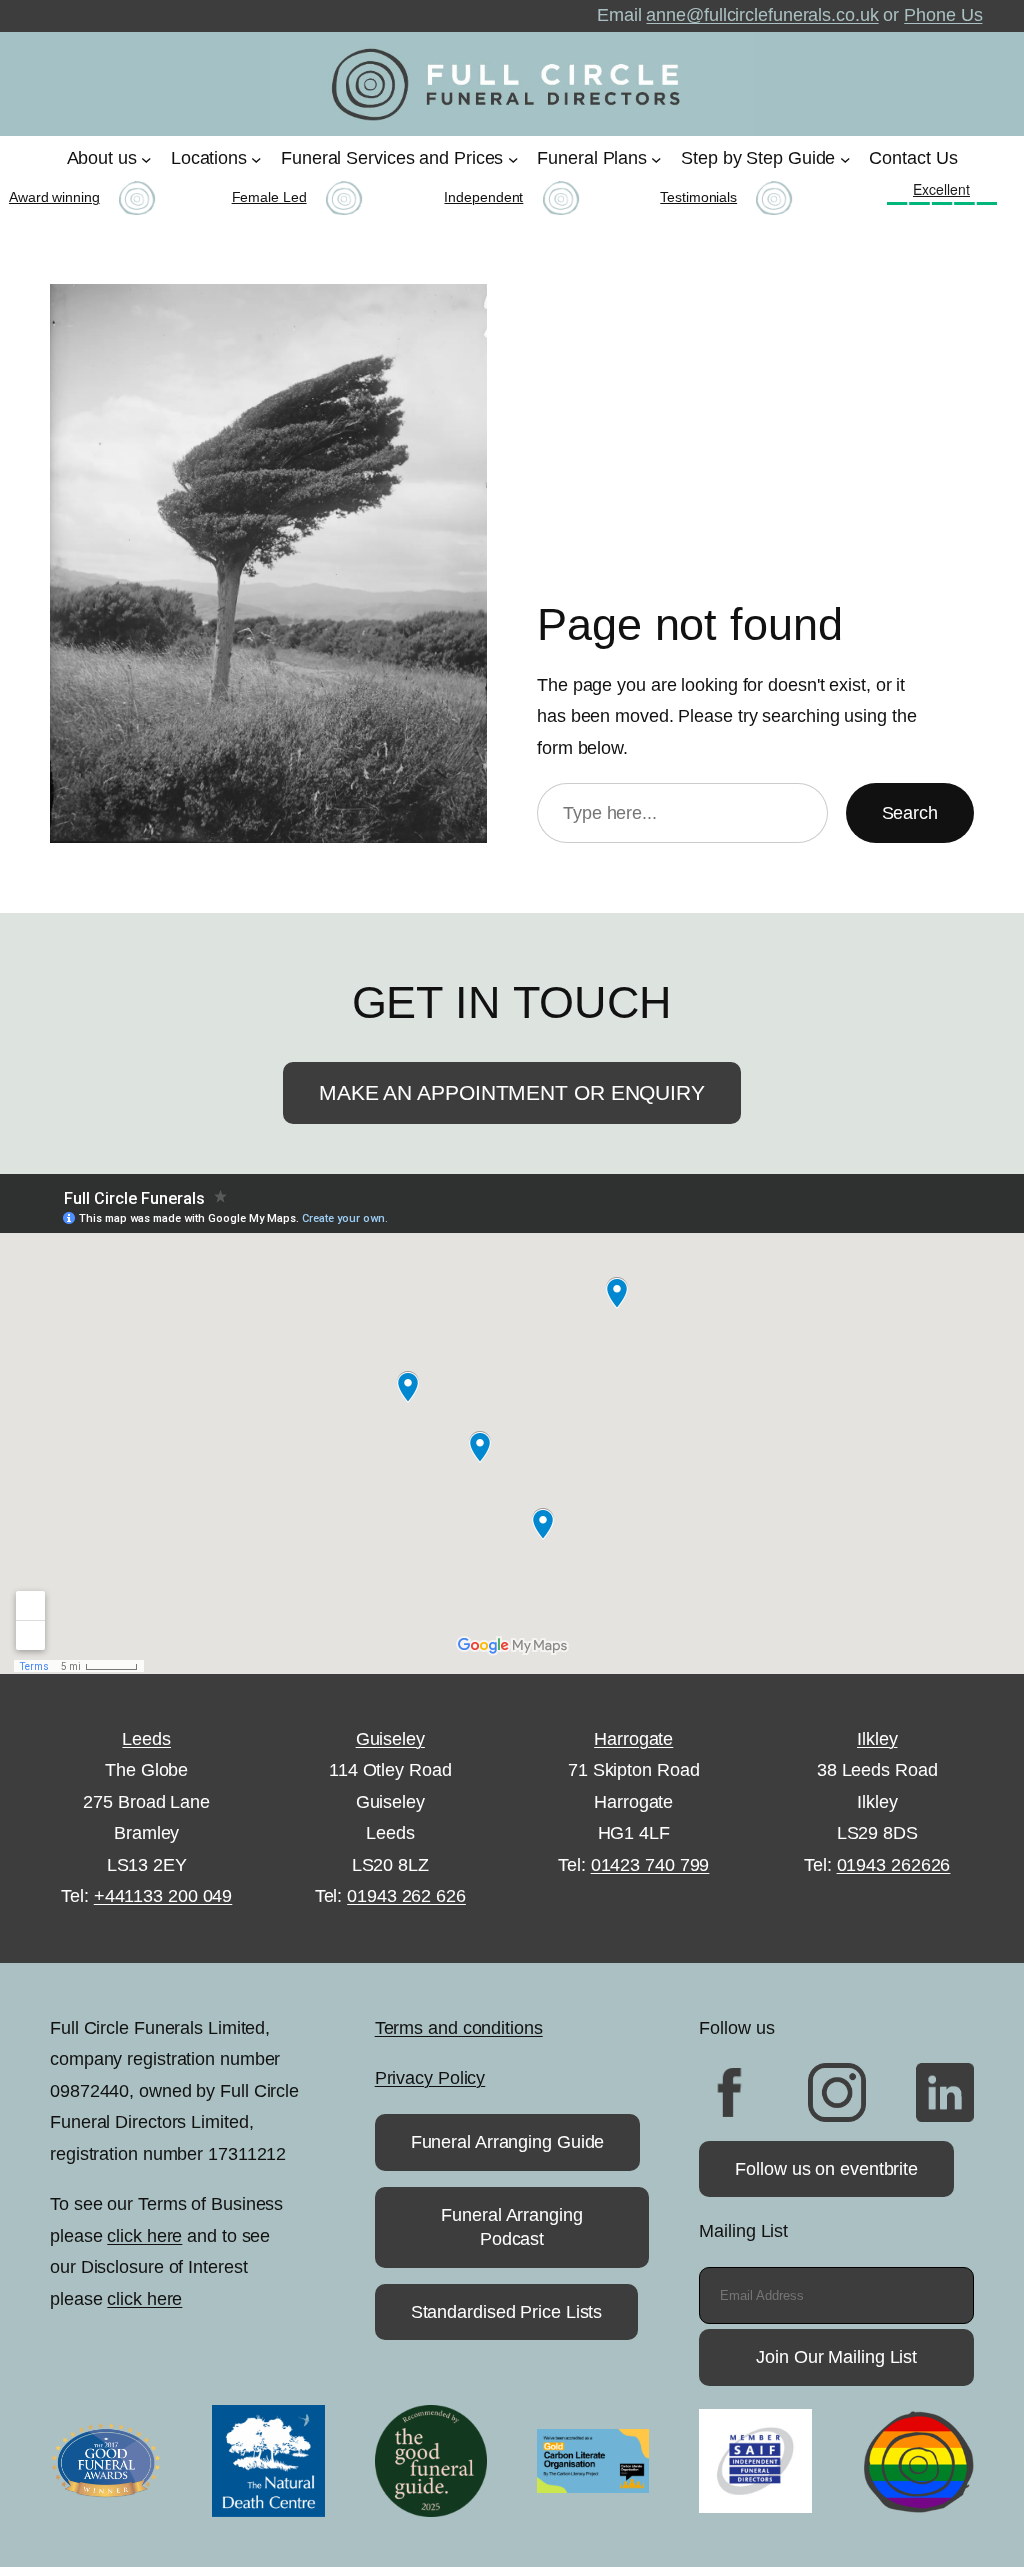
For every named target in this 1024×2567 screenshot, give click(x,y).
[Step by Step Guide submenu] (845, 158)
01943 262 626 (406, 1896)
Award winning (54, 197)
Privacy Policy (430, 2078)
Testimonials (698, 197)
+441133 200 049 (163, 1896)
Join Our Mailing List (836, 2357)
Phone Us (943, 15)
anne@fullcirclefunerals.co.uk (762, 15)
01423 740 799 (650, 1865)
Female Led (269, 197)
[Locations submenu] (256, 158)
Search (910, 813)
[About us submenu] (146, 158)
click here (144, 2236)
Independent (483, 197)
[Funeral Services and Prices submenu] (513, 158)
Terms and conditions (459, 2028)
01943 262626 (894, 1865)
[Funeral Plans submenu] (656, 158)
